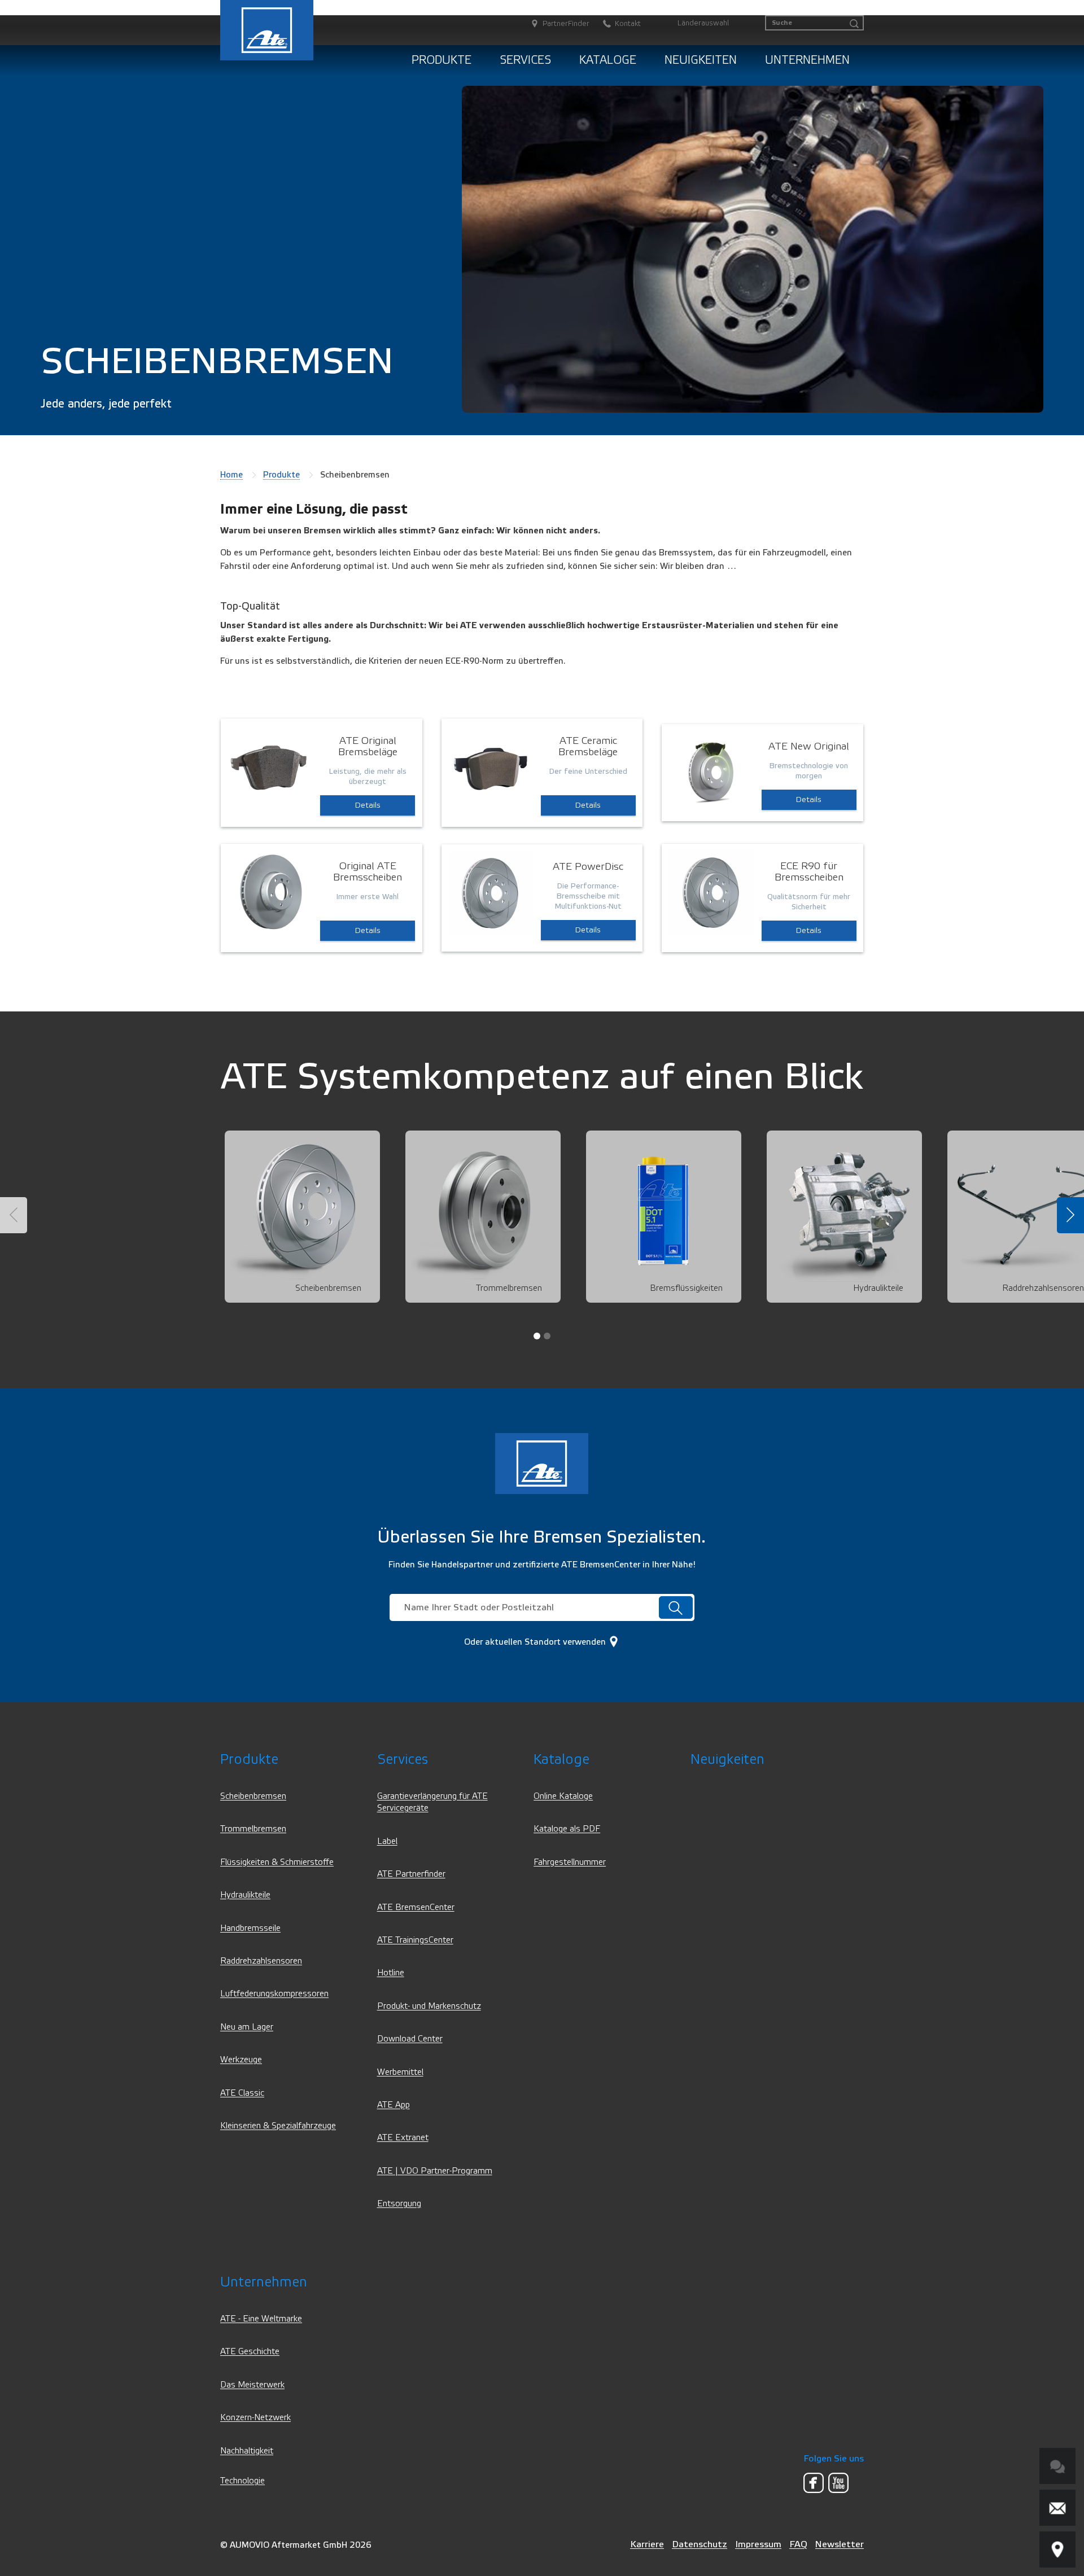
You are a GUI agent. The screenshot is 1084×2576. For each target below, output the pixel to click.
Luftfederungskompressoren (274, 1994)
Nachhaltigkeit (247, 2451)
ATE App (394, 2105)
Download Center (410, 2039)
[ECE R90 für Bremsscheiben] (711, 891)
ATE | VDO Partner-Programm (435, 2171)
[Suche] (854, 24)
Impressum (758, 2544)
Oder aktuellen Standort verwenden (536, 1642)
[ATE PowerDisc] (491, 892)
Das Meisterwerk (252, 2385)
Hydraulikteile (245, 1895)
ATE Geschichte (250, 2352)
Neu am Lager (247, 2027)
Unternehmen (807, 60)
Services (525, 60)
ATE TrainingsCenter (415, 1940)
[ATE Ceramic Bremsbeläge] (491, 766)
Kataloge (608, 60)
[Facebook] (814, 2483)
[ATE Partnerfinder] (1057, 2549)
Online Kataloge (563, 1796)
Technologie (242, 2481)
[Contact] (1057, 2508)
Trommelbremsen (253, 1829)
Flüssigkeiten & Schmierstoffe (277, 1862)
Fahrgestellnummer (570, 1862)
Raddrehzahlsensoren (261, 1961)
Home (231, 475)
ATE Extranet (403, 2138)
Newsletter (840, 2544)
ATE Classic (242, 2093)
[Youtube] (838, 2483)
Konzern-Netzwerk (255, 2418)
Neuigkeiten (701, 60)
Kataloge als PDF (567, 1829)
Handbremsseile (250, 1928)
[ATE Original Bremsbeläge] (270, 766)
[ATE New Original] (711, 772)
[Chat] (1057, 2466)
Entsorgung (399, 2204)
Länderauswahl (703, 23)
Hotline (391, 1973)
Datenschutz (700, 2544)
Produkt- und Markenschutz (429, 2006)
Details (368, 805)
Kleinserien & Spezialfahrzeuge (278, 2126)
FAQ (798, 2544)
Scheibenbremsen (253, 1796)
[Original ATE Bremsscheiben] (270, 891)
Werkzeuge (241, 2060)
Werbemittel (400, 2072)
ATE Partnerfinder (411, 1874)
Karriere (647, 2544)
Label (387, 1841)
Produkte (442, 60)
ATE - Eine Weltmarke (261, 2319)
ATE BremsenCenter (416, 1907)
